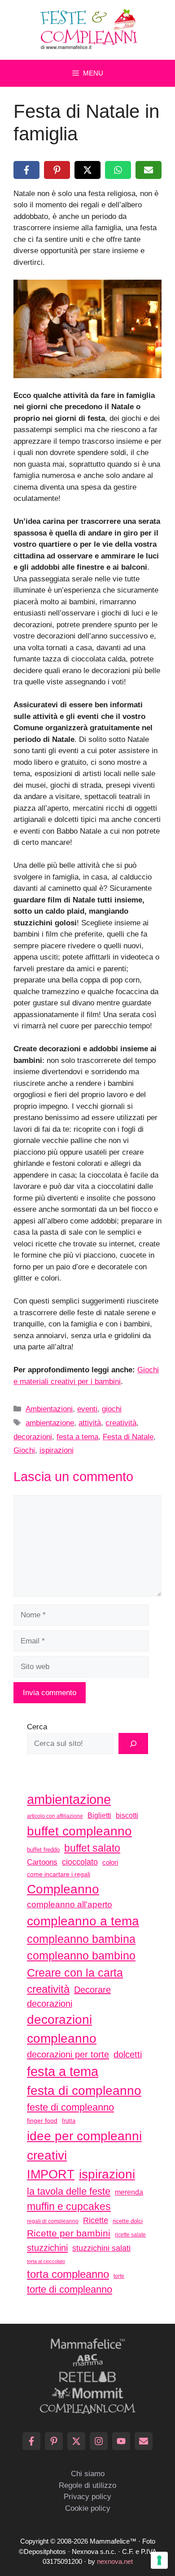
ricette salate (130, 2235)
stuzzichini (47, 2248)
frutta (69, 2121)
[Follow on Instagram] (99, 2441)
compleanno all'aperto (70, 1904)
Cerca (37, 1727)
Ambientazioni (49, 1409)
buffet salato (92, 1848)
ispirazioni (57, 1450)
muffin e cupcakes (69, 2206)
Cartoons (42, 1862)
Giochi (24, 1450)
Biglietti (99, 1815)
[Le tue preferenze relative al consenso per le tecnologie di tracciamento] (159, 2560)
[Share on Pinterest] (57, 170)
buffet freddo (43, 1850)
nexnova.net (115, 2561)
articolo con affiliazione (55, 1816)
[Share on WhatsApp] (118, 170)
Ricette (96, 2220)
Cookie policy (88, 2508)
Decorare (92, 1990)
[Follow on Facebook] (31, 2441)
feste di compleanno (70, 2107)
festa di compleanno (84, 2091)
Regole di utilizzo (87, 2485)
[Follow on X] (76, 2441)
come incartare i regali (59, 1874)
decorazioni (33, 1437)
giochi (112, 1409)
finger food (42, 2121)
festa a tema (77, 1437)
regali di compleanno (53, 2221)
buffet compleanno (79, 1831)
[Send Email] (144, 2441)
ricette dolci (128, 2221)
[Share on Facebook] (26, 170)
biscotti (127, 1815)
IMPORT (51, 2174)
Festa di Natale (128, 1437)
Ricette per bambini (69, 2233)
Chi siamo (88, 2474)
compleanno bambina (81, 1939)
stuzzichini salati (101, 2248)
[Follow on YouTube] (121, 2441)
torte (119, 2276)
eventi (87, 1409)
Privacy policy (87, 2497)
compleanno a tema (83, 1921)
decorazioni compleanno (62, 2029)
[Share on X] (87, 170)
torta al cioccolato (46, 2261)
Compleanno (63, 1889)
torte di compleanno (70, 2289)
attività (90, 1423)
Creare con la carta (75, 1973)
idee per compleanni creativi (84, 2145)
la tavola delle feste (69, 2191)
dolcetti (128, 2054)
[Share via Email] (149, 170)
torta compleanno (68, 2274)
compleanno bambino (81, 1955)
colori (110, 1862)
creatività (121, 1423)
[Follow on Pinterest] (54, 2441)
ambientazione (50, 1423)
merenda (129, 2192)
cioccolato (80, 1862)
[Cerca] (133, 1744)
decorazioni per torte (68, 2054)
